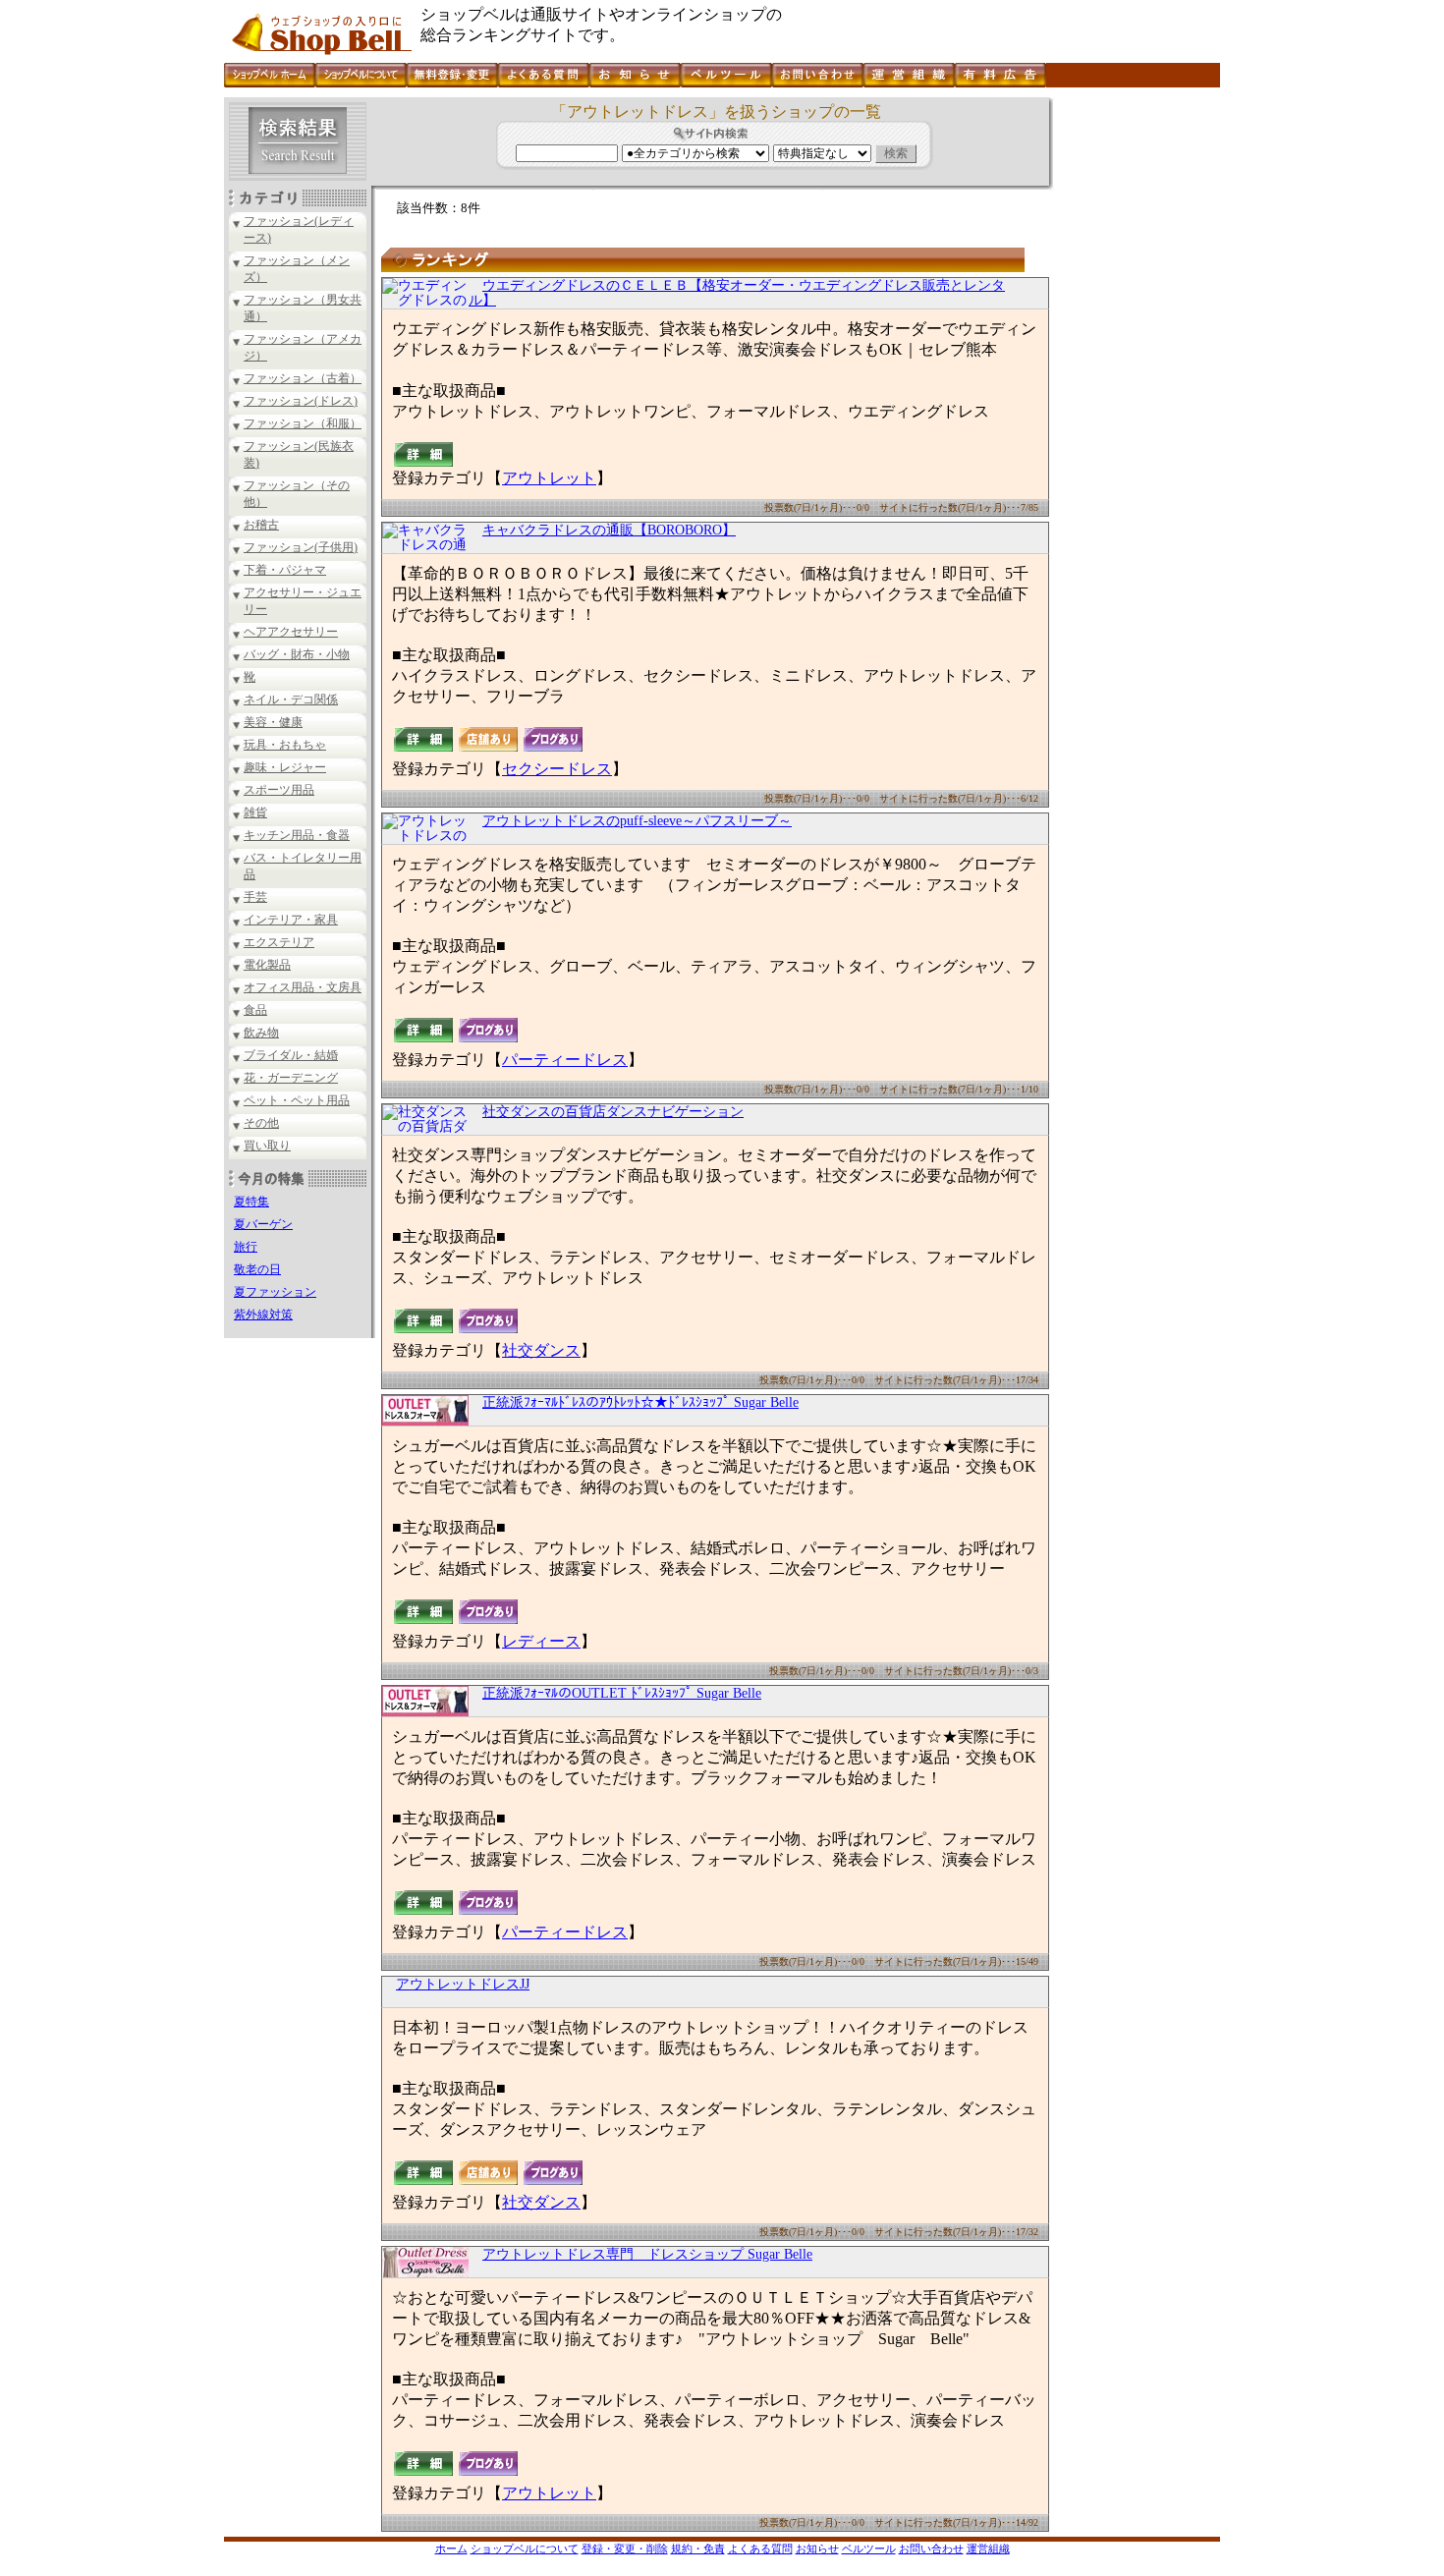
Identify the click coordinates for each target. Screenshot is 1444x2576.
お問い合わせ (931, 2548)
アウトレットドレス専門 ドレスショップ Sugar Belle (647, 2254)
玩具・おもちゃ (285, 745)
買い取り (267, 1146)
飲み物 (261, 1033)
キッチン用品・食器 (297, 835)
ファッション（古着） (303, 378)
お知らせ (817, 2548)
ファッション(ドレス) (301, 401)
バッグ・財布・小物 (297, 654)
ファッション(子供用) (301, 547)
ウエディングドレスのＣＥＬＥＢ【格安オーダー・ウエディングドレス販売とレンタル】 (737, 293)
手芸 (255, 897)
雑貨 (255, 812)
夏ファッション (275, 1292)
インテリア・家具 (291, 920)
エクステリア (279, 942)
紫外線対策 (263, 1315)
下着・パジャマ (285, 570)
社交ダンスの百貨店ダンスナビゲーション (613, 1112)
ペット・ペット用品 (297, 1100)
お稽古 (261, 525)
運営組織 (988, 2548)
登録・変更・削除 (625, 2548)
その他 (261, 1123)
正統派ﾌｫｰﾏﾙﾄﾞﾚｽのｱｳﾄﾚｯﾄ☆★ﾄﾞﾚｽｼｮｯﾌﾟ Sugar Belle (640, 1402)
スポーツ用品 (279, 790)
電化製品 (267, 965)
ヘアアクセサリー (291, 632)
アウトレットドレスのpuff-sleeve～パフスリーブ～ (637, 821)
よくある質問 (760, 2548)
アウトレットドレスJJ (463, 1984)
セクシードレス (557, 769)
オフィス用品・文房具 (303, 987)
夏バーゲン (263, 1224)
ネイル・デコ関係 (291, 700)
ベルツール (869, 2548)
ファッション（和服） (303, 423)
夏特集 (251, 1202)
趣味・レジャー (285, 767)
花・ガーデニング (291, 1078)
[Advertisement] (1135, 392)
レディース (541, 1641)
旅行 (246, 1247)
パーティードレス (565, 1060)
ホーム (451, 2548)
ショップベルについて (525, 2548)
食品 (255, 1010)
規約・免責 (698, 2548)
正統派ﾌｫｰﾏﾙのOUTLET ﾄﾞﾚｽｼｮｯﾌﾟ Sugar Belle (622, 1693)
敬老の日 (257, 1269)
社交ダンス (541, 1350)
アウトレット (549, 478)
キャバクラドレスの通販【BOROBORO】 (609, 530)
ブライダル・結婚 (291, 1055)
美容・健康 (273, 722)
